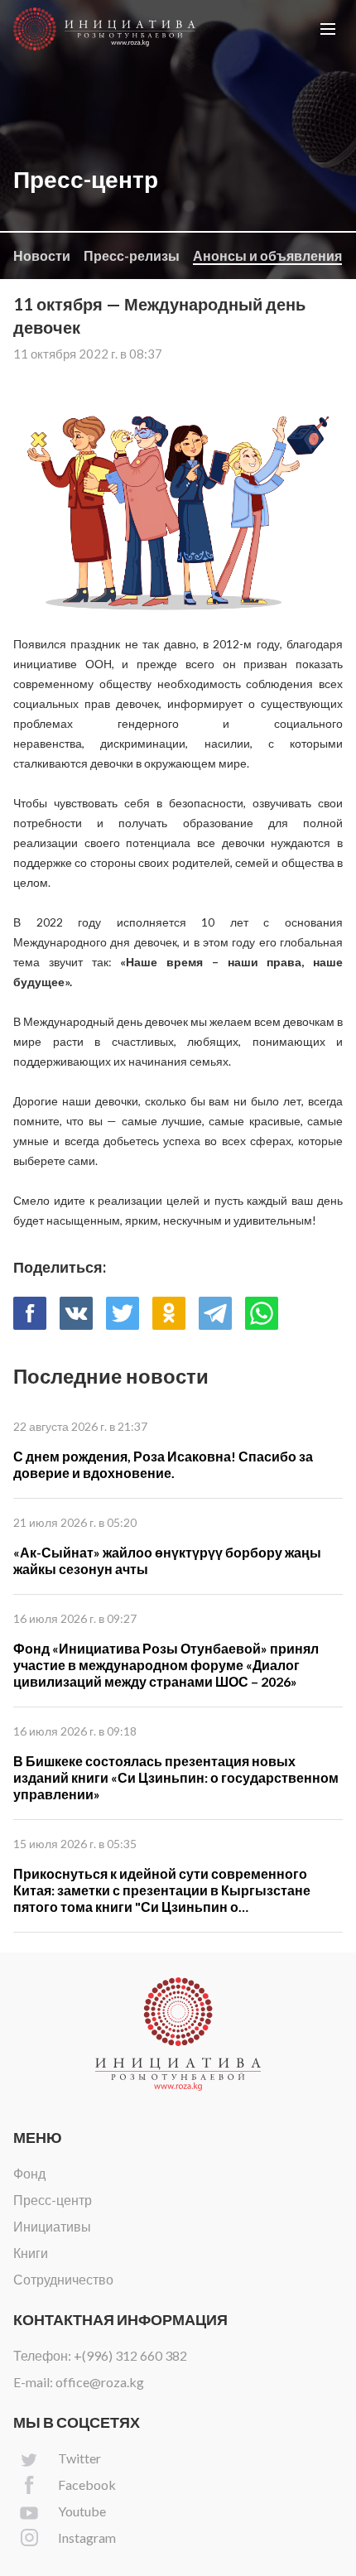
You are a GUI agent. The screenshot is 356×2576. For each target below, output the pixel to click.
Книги (31, 2253)
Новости (42, 255)
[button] (328, 29)
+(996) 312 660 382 (130, 2355)
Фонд (29, 2173)
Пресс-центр (53, 2200)
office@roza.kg (100, 2382)
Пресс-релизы (132, 255)
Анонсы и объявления (267, 255)
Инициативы (52, 2226)
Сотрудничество (63, 2279)
